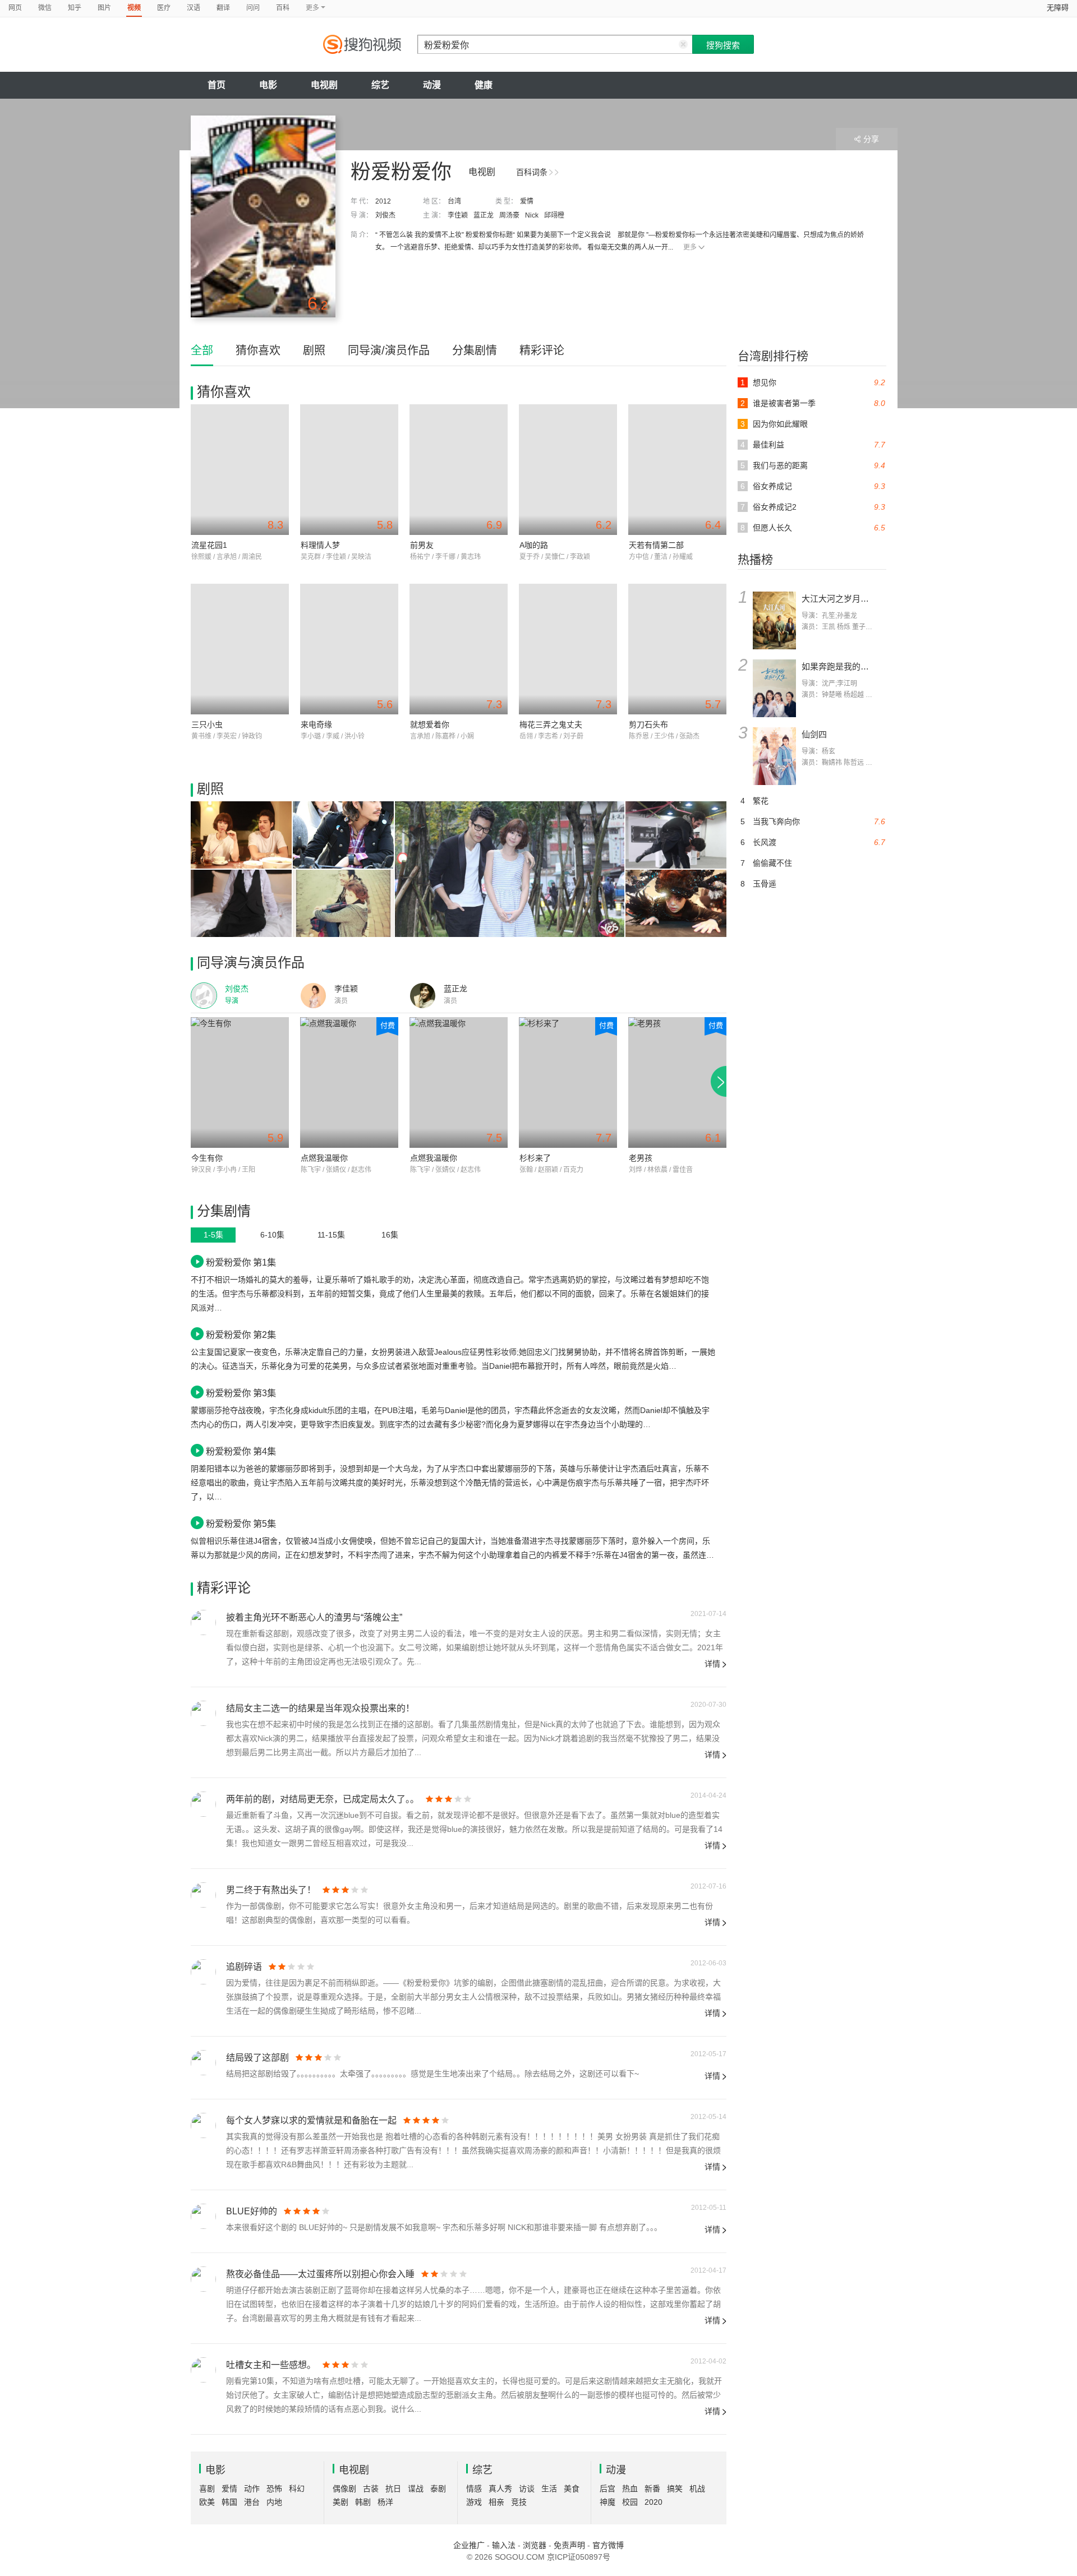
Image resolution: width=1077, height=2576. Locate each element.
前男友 (422, 545)
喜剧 (207, 2489)
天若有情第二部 (656, 545)
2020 (653, 2502)
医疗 (164, 8)
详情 (712, 1664)
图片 (104, 8)
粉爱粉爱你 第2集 (241, 1335)
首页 (217, 85)
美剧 (340, 2502)
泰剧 (438, 2489)
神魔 (607, 2502)
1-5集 (213, 1235)
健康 (484, 85)
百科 (283, 8)
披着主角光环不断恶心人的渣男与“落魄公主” (314, 1617)
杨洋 (385, 2502)
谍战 (416, 2489)
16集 (390, 1235)
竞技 (519, 2502)
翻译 (223, 8)
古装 (371, 2489)
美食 (572, 2489)
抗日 (393, 2489)
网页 (15, 8)
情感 (474, 2489)
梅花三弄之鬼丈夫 (551, 724)
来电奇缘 (316, 724)
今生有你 (207, 1158)
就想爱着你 (430, 724)
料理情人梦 (320, 545)
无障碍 (1058, 8)
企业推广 (469, 2545)
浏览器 (535, 2545)
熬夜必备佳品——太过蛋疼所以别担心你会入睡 (320, 2274)
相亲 (496, 2502)
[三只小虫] (240, 649)
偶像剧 (344, 2489)
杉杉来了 (535, 1158)
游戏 (474, 2502)
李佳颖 (458, 215)
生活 (549, 2489)
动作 (252, 2489)
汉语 (194, 8)
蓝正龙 (484, 215)
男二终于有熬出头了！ (271, 1890)
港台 (252, 2502)
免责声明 (569, 2545)
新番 (652, 2489)
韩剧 (363, 2502)
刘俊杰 (385, 215)
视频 (134, 8)
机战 (697, 2489)
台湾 (454, 201)
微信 (45, 8)
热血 (630, 2489)
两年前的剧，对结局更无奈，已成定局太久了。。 (323, 1799)
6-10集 (272, 1235)
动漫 (432, 85)
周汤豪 (509, 215)
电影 (268, 85)
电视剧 (324, 85)
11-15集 (331, 1235)
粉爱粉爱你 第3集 (241, 1393)
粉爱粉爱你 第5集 (241, 1524)
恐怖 (274, 2489)
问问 (253, 8)
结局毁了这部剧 (257, 2058)
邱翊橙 (554, 215)
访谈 (527, 2489)
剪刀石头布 (648, 724)
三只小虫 (207, 724)
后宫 (607, 2489)
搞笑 (675, 2489)
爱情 (527, 201)
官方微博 (608, 2545)
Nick (532, 215)
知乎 (75, 8)
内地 (274, 2502)
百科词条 (532, 172)
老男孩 (641, 1158)
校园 (630, 2502)
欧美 (207, 2502)
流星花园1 (209, 545)
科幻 (297, 2489)
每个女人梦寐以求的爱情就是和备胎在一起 (311, 2120)
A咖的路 (534, 545)
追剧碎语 (244, 1967)
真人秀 (500, 2489)
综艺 (380, 85)
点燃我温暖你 (324, 1158)
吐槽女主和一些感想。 (271, 2365)
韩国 (229, 2502)
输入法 (504, 2545)
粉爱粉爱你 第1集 (241, 1262)
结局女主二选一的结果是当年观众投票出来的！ (320, 1708)
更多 (690, 247)
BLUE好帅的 (252, 2211)
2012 (383, 201)
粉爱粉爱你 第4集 (241, 1451)
